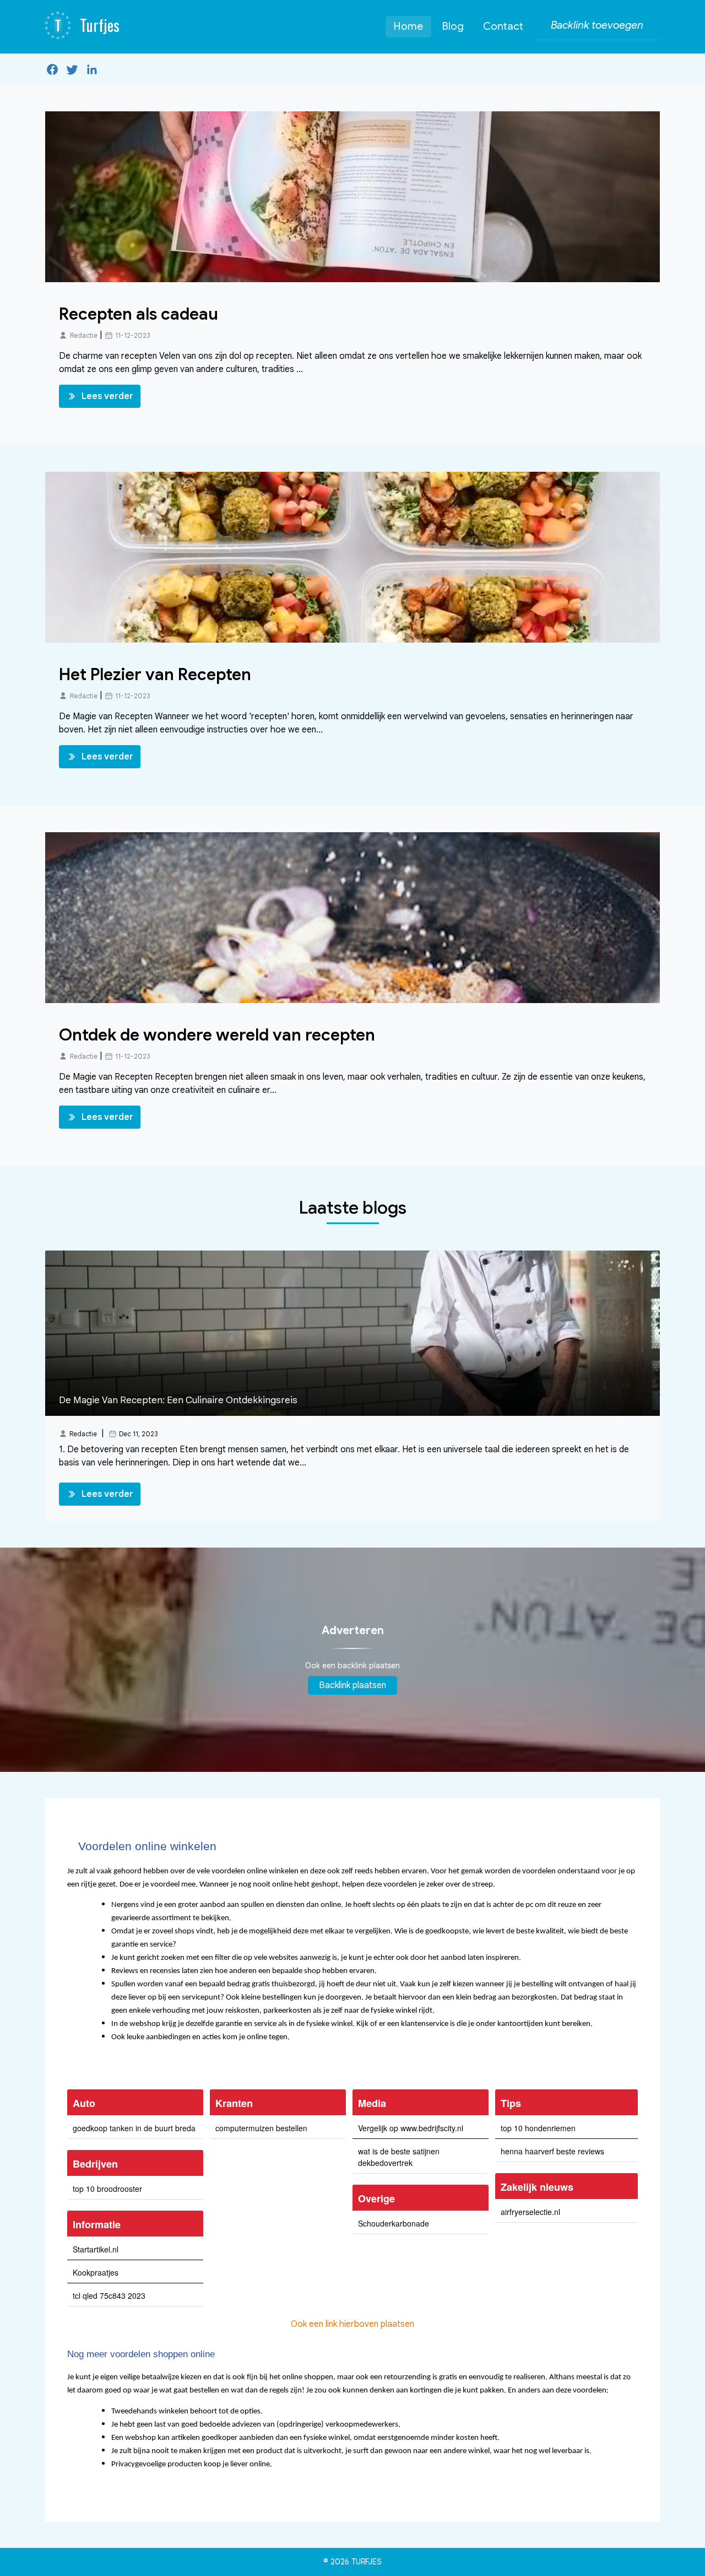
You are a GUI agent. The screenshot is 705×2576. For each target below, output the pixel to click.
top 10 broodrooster (107, 2189)
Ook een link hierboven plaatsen (352, 2324)
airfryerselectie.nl (530, 2212)
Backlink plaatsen (352, 1685)
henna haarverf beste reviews (552, 2151)
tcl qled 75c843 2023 (109, 2295)
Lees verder (107, 396)
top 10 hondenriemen (538, 2128)
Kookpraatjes (96, 2272)
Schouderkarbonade (394, 2223)
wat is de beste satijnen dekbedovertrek (399, 2157)
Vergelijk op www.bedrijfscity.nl (411, 2128)
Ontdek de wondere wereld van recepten (217, 1035)
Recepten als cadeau (139, 314)
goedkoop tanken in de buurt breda (134, 2128)
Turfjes (367, 2562)
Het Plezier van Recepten (155, 675)
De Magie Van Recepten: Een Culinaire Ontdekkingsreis (178, 1400)
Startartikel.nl (96, 2249)
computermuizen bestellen (261, 2128)
